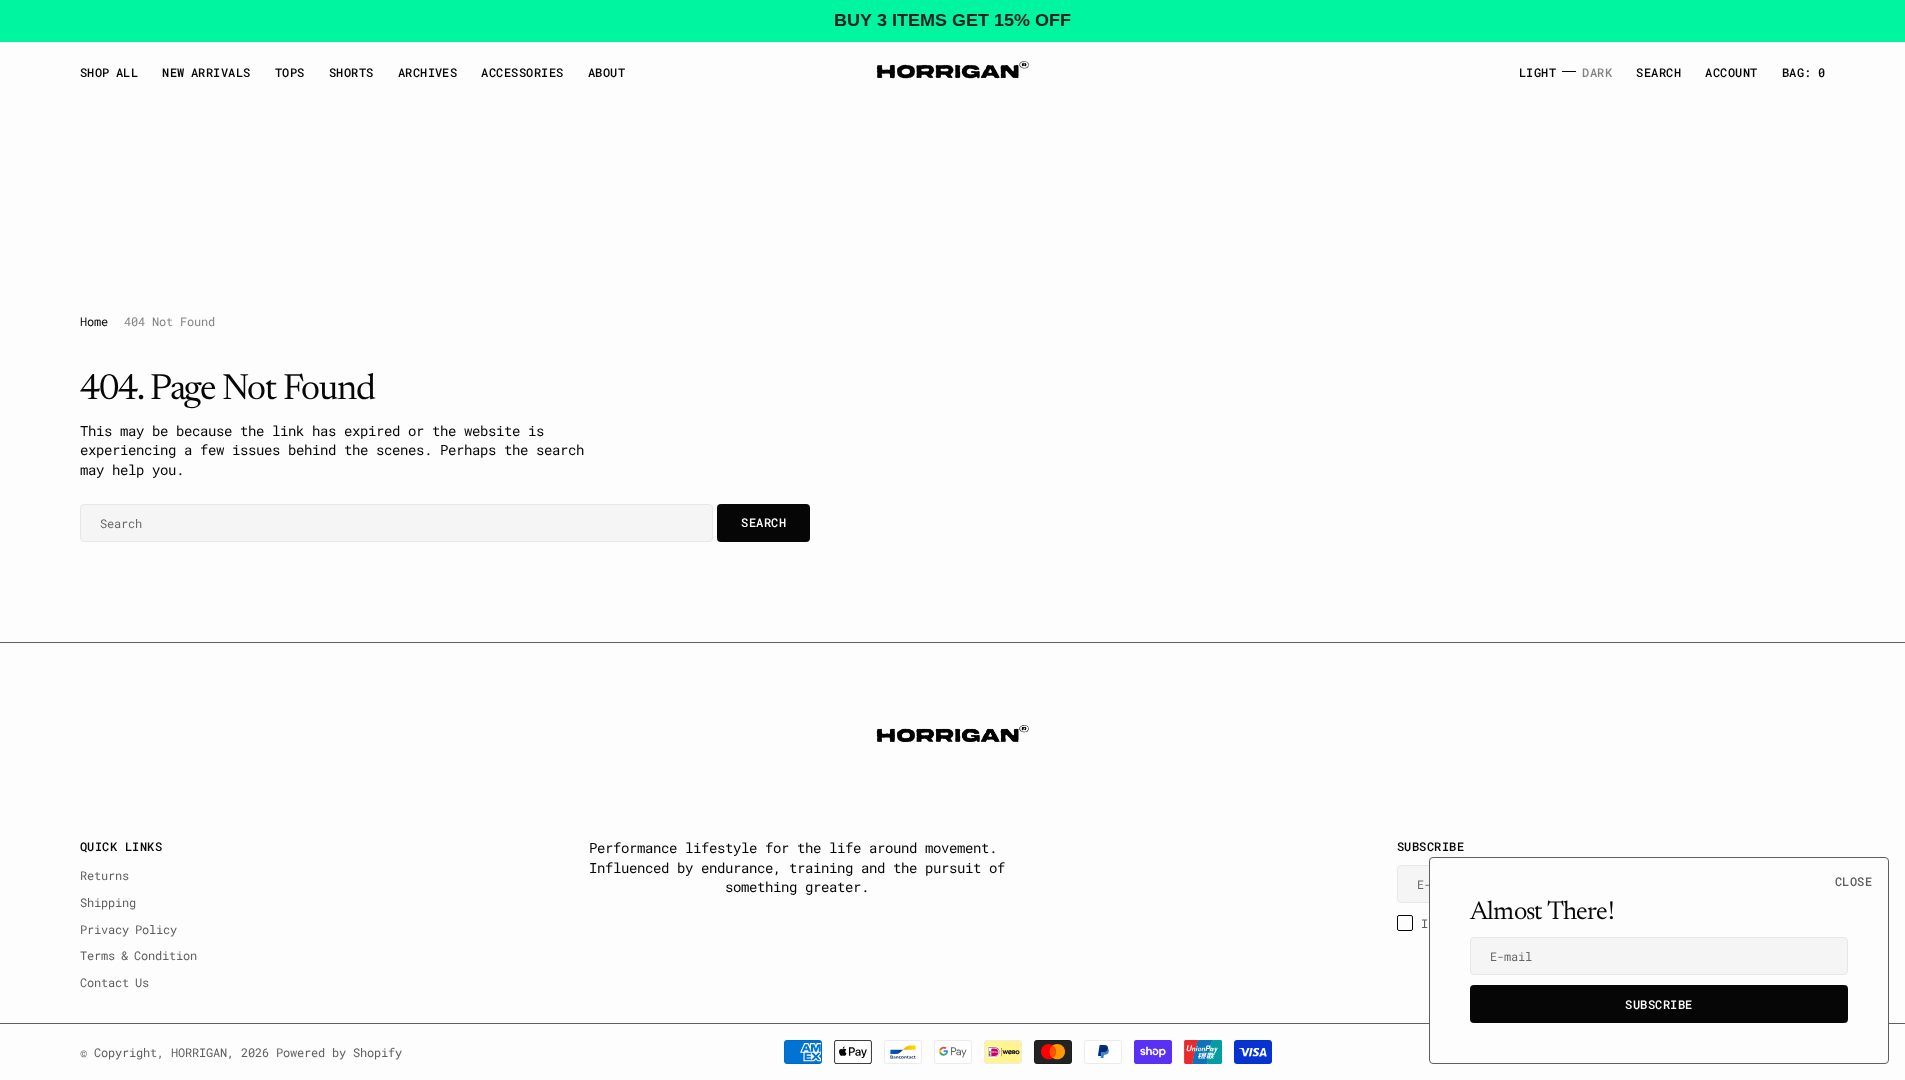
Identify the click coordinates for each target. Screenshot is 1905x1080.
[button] (1731, 71)
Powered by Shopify (339, 1052)
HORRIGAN (199, 1052)
